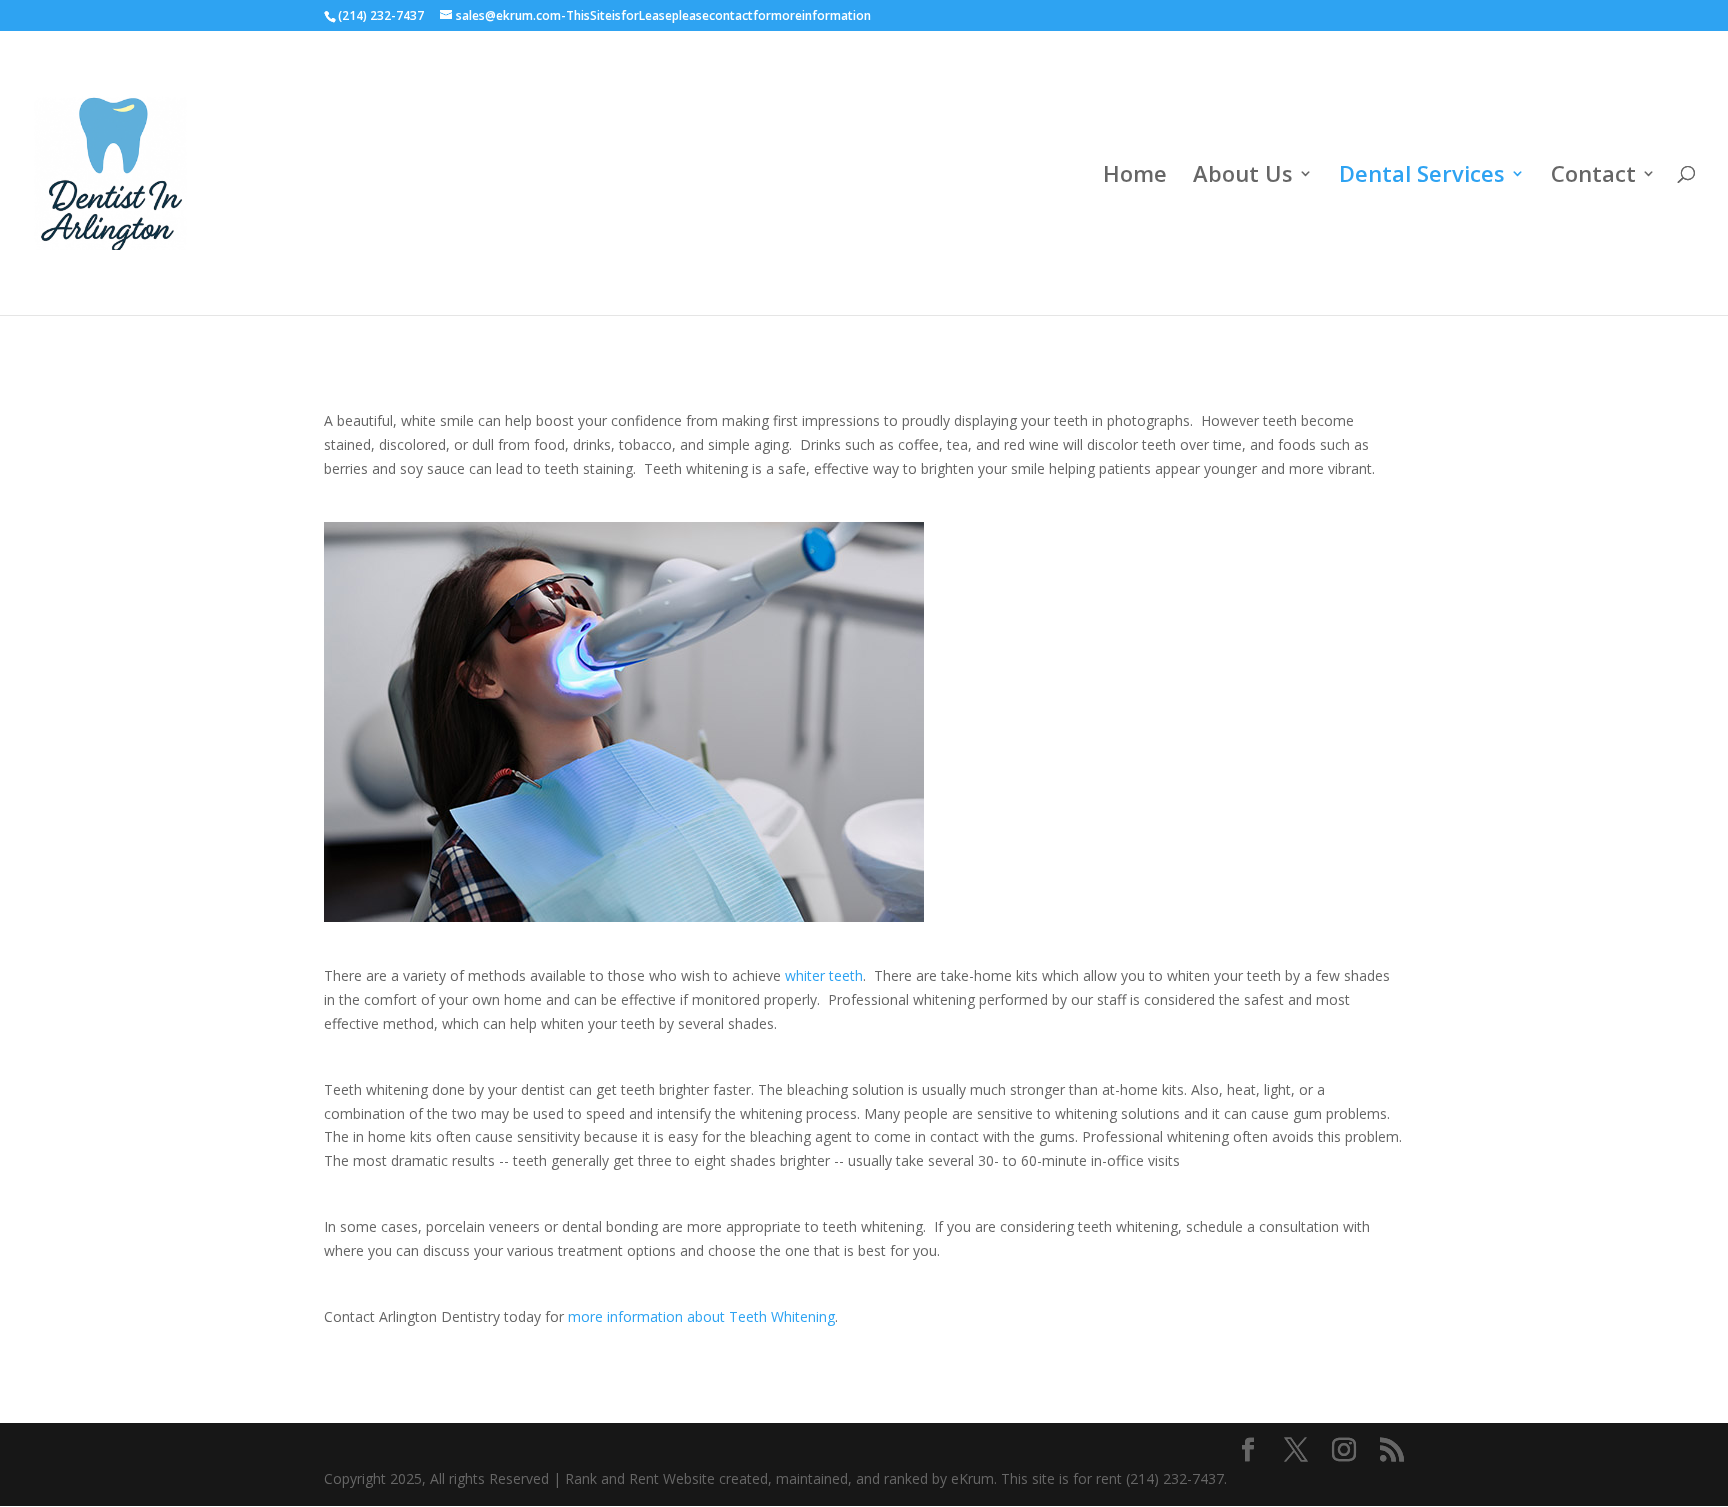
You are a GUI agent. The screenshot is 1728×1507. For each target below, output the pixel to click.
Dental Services (1422, 177)
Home (1135, 177)
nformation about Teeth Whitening (722, 1316)
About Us (1243, 177)
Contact (1593, 177)
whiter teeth (824, 975)
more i (589, 1316)
